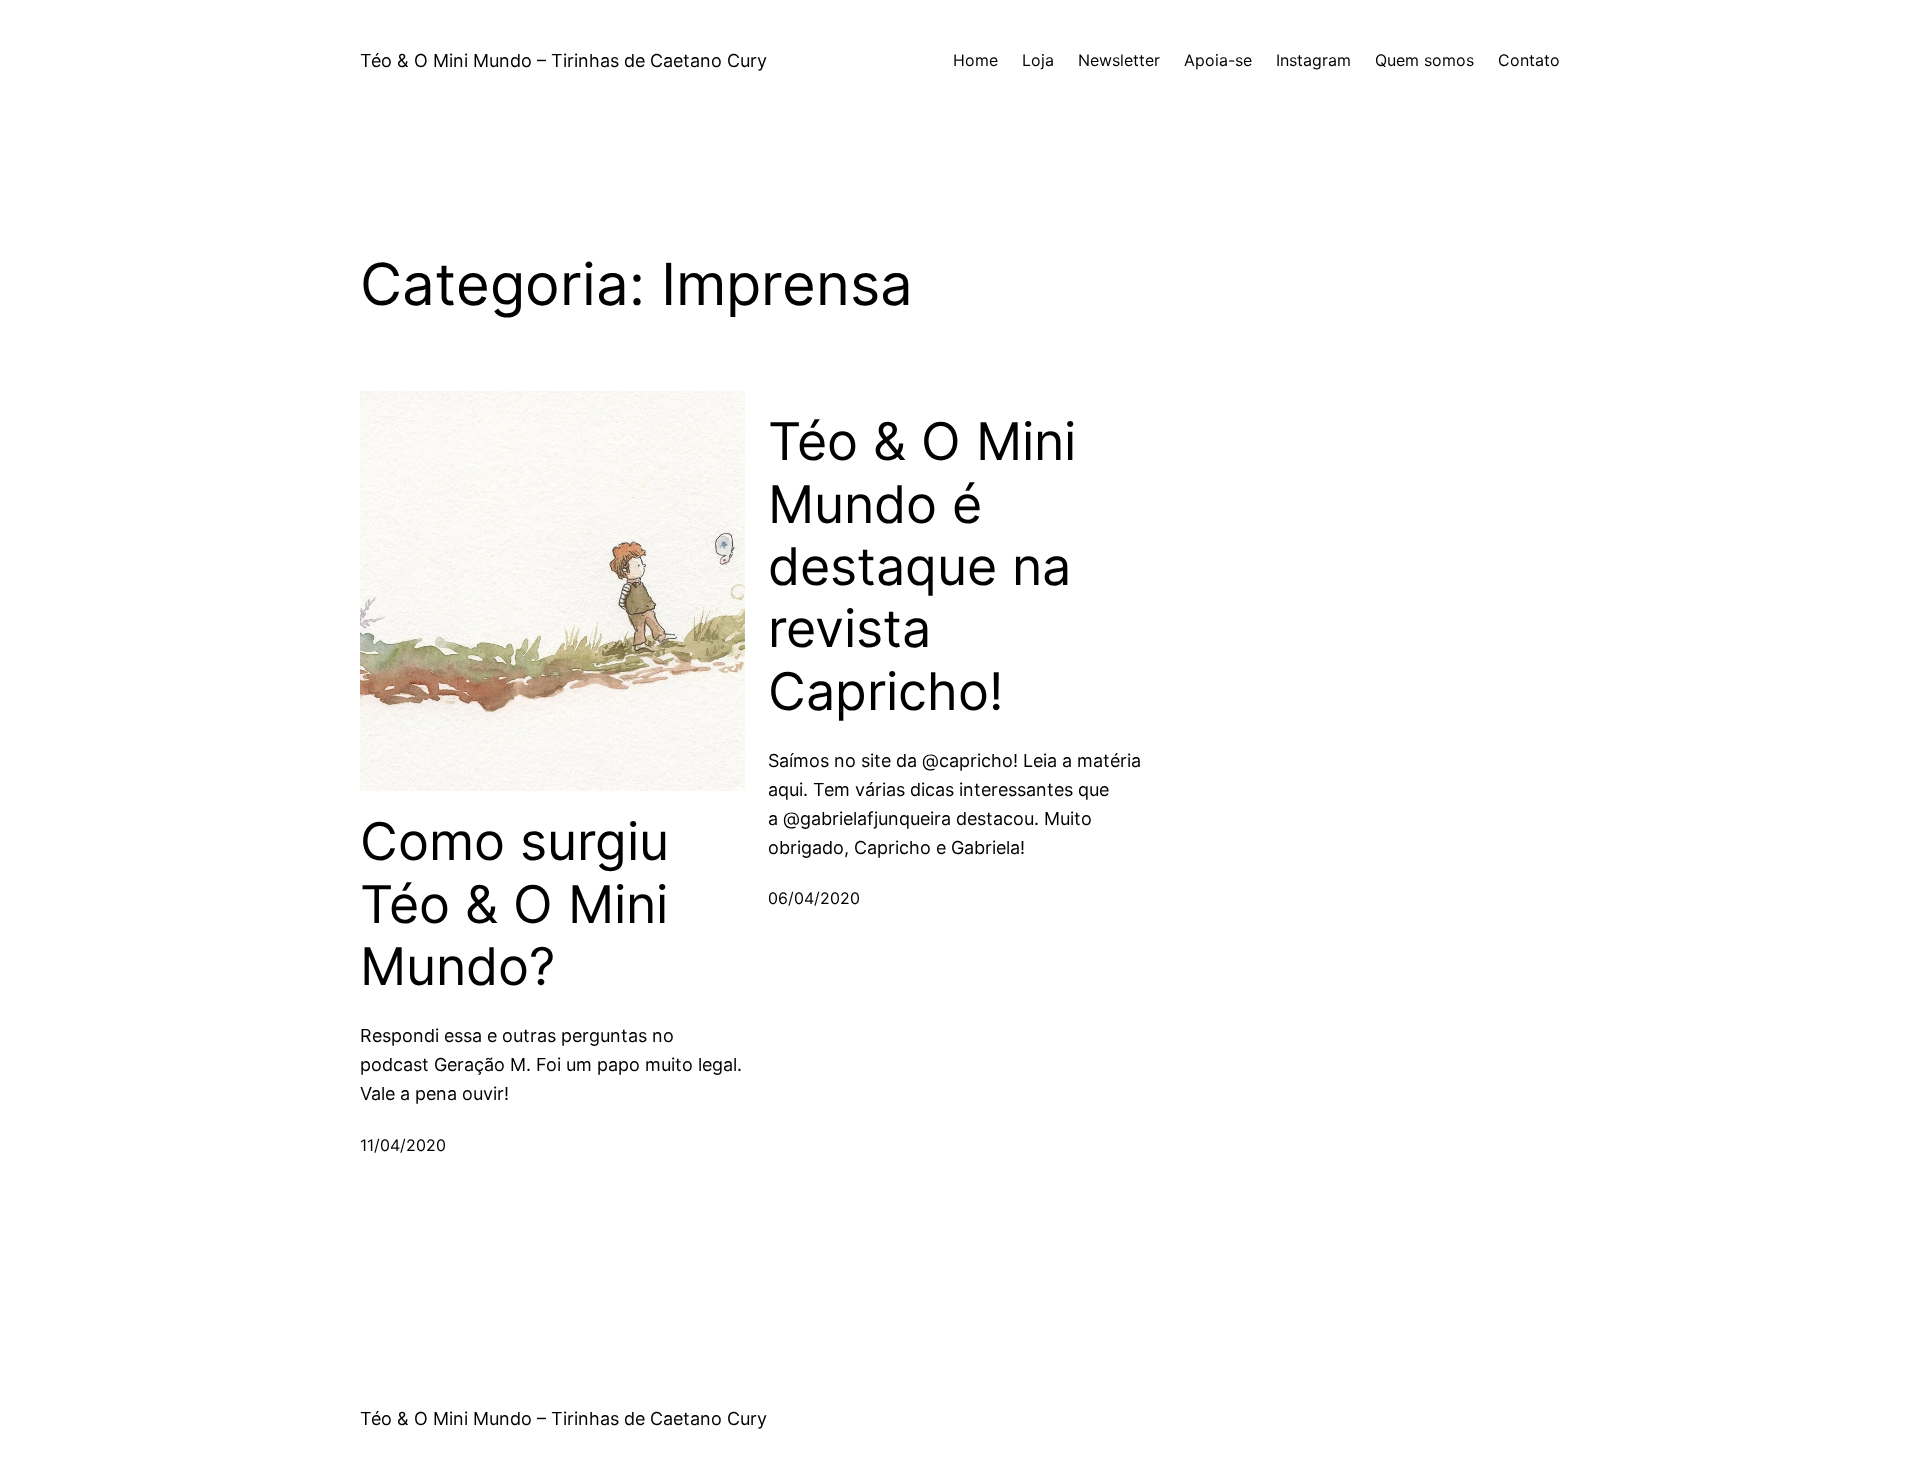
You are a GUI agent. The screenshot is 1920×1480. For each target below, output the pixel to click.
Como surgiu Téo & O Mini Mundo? (514, 904)
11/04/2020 (403, 1145)
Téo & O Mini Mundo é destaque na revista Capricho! (922, 567)
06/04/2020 (814, 898)
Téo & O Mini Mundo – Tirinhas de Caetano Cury (563, 60)
